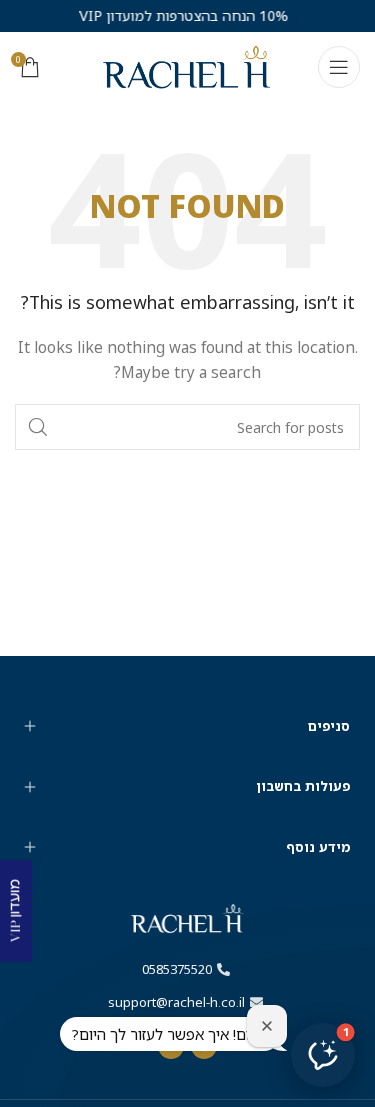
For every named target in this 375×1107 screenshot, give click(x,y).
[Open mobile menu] (339, 67)
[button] (323, 1055)
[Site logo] (187, 65)
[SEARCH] (38, 427)
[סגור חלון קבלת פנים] (267, 1026)
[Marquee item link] (174, 16)
